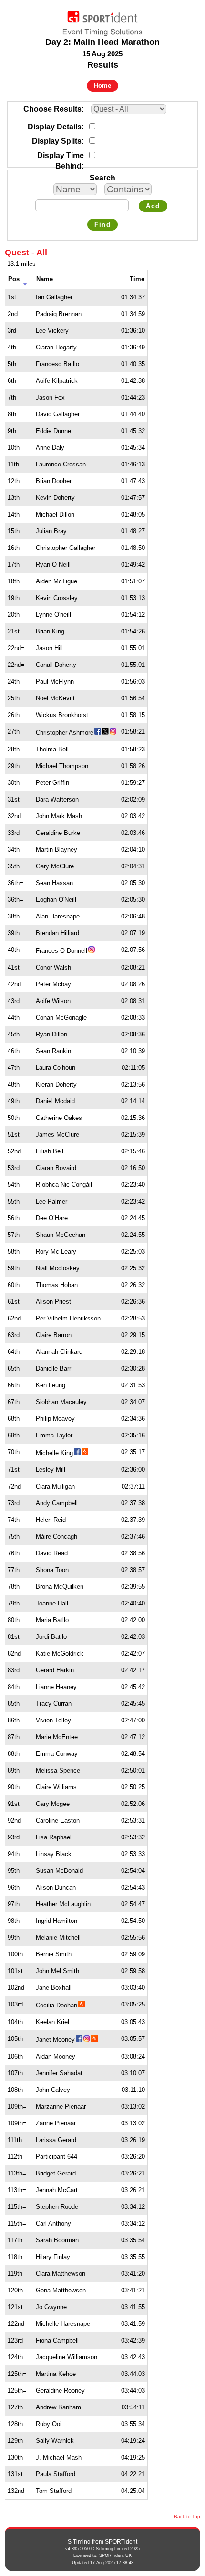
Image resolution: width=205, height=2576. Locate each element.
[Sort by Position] (25, 281)
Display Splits (57, 141)
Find (102, 225)
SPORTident (121, 2542)
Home (102, 86)
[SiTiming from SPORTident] (102, 21)
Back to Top (187, 2517)
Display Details (55, 127)
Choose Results (52, 109)
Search (102, 178)
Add (153, 206)
